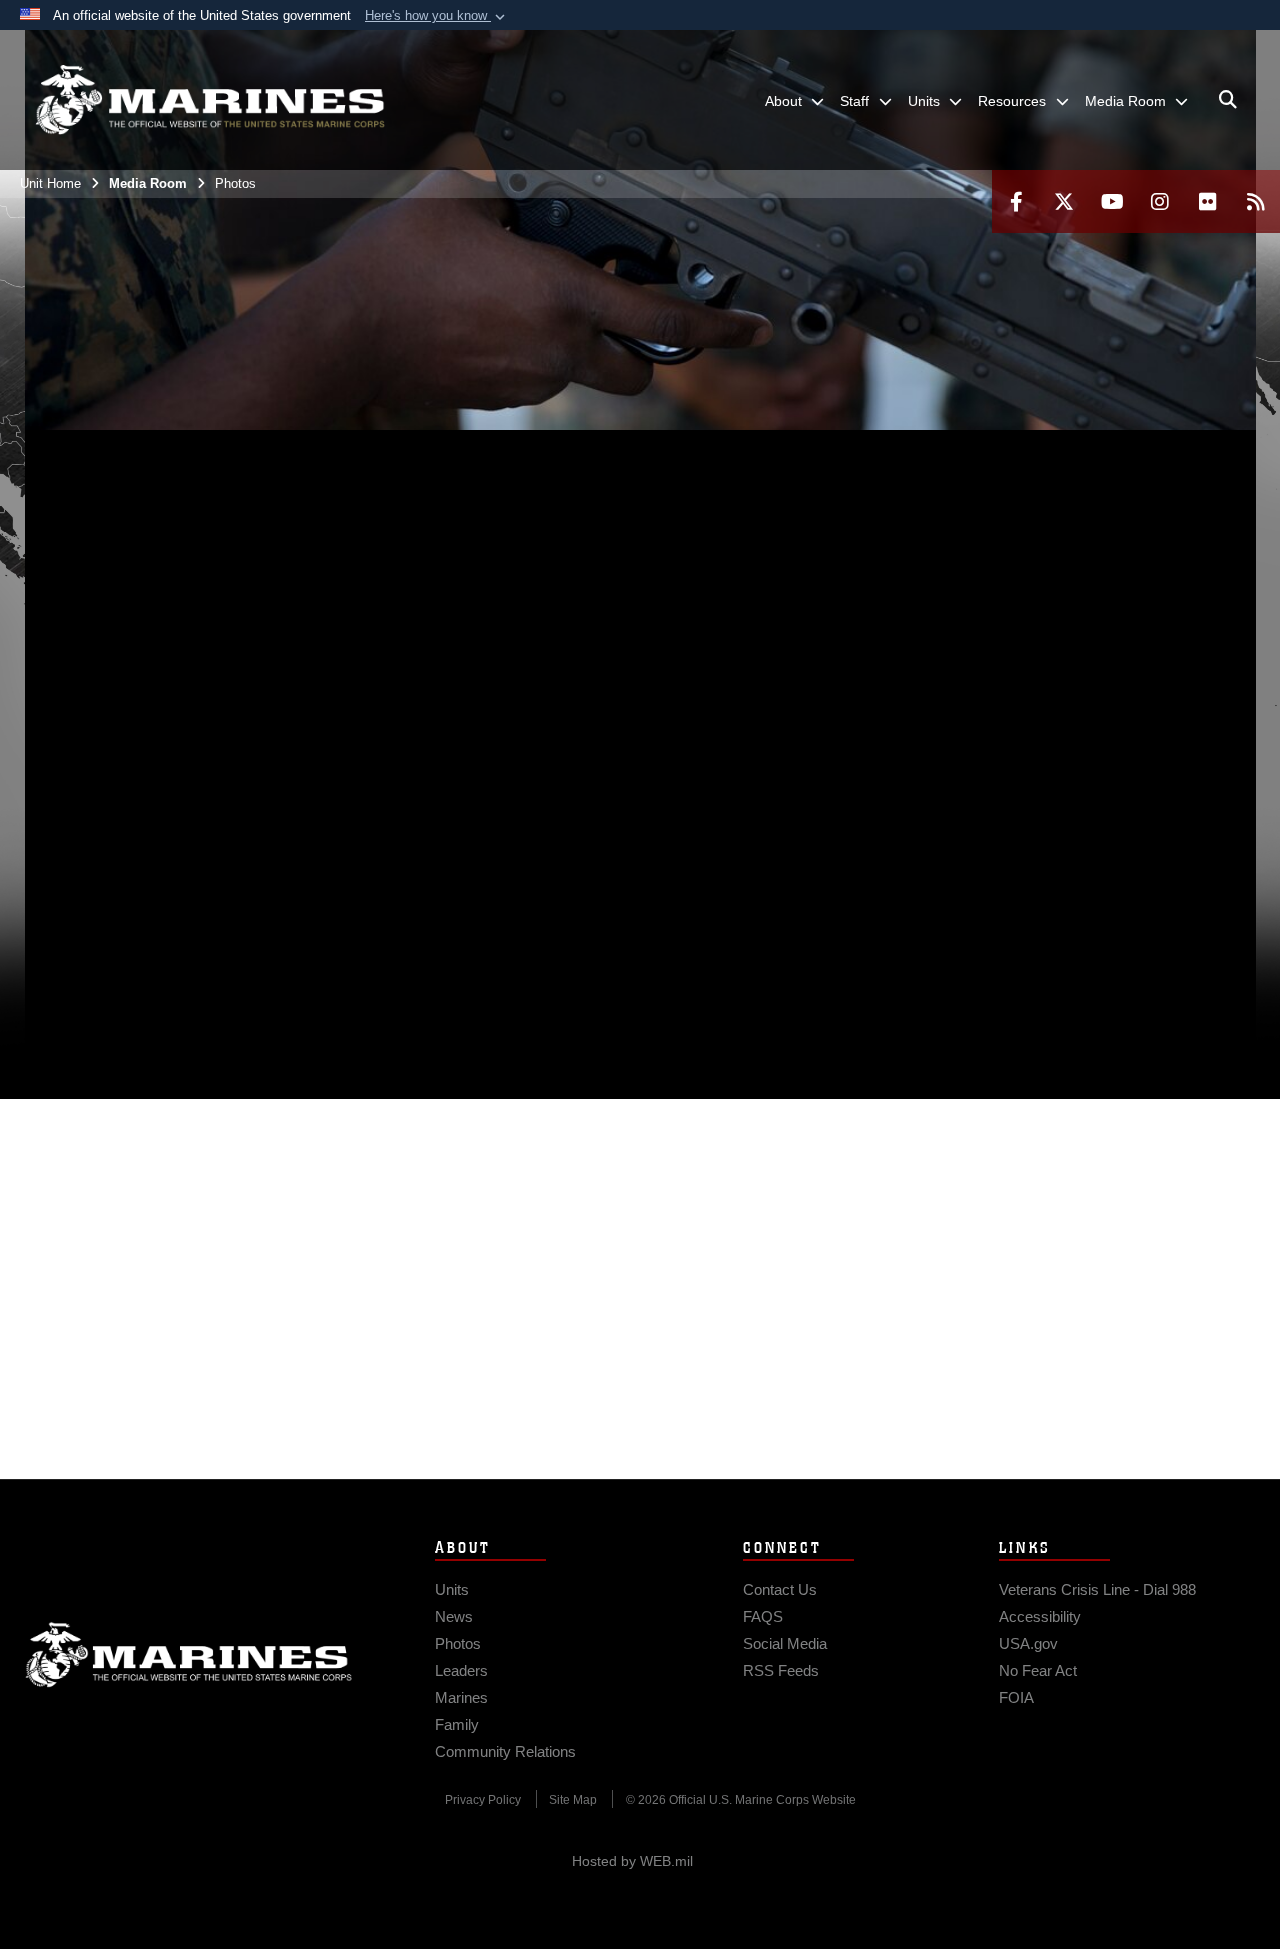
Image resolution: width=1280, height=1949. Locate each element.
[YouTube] (1112, 201)
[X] (1064, 201)
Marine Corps (189, 1655)
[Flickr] (1208, 201)
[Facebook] (1016, 201)
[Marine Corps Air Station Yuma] (210, 100)
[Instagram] (1160, 201)
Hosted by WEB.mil (632, 1861)
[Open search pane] (1228, 100)
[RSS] (1256, 201)
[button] (437, 16)
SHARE (422, 877)
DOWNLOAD (251, 877)
